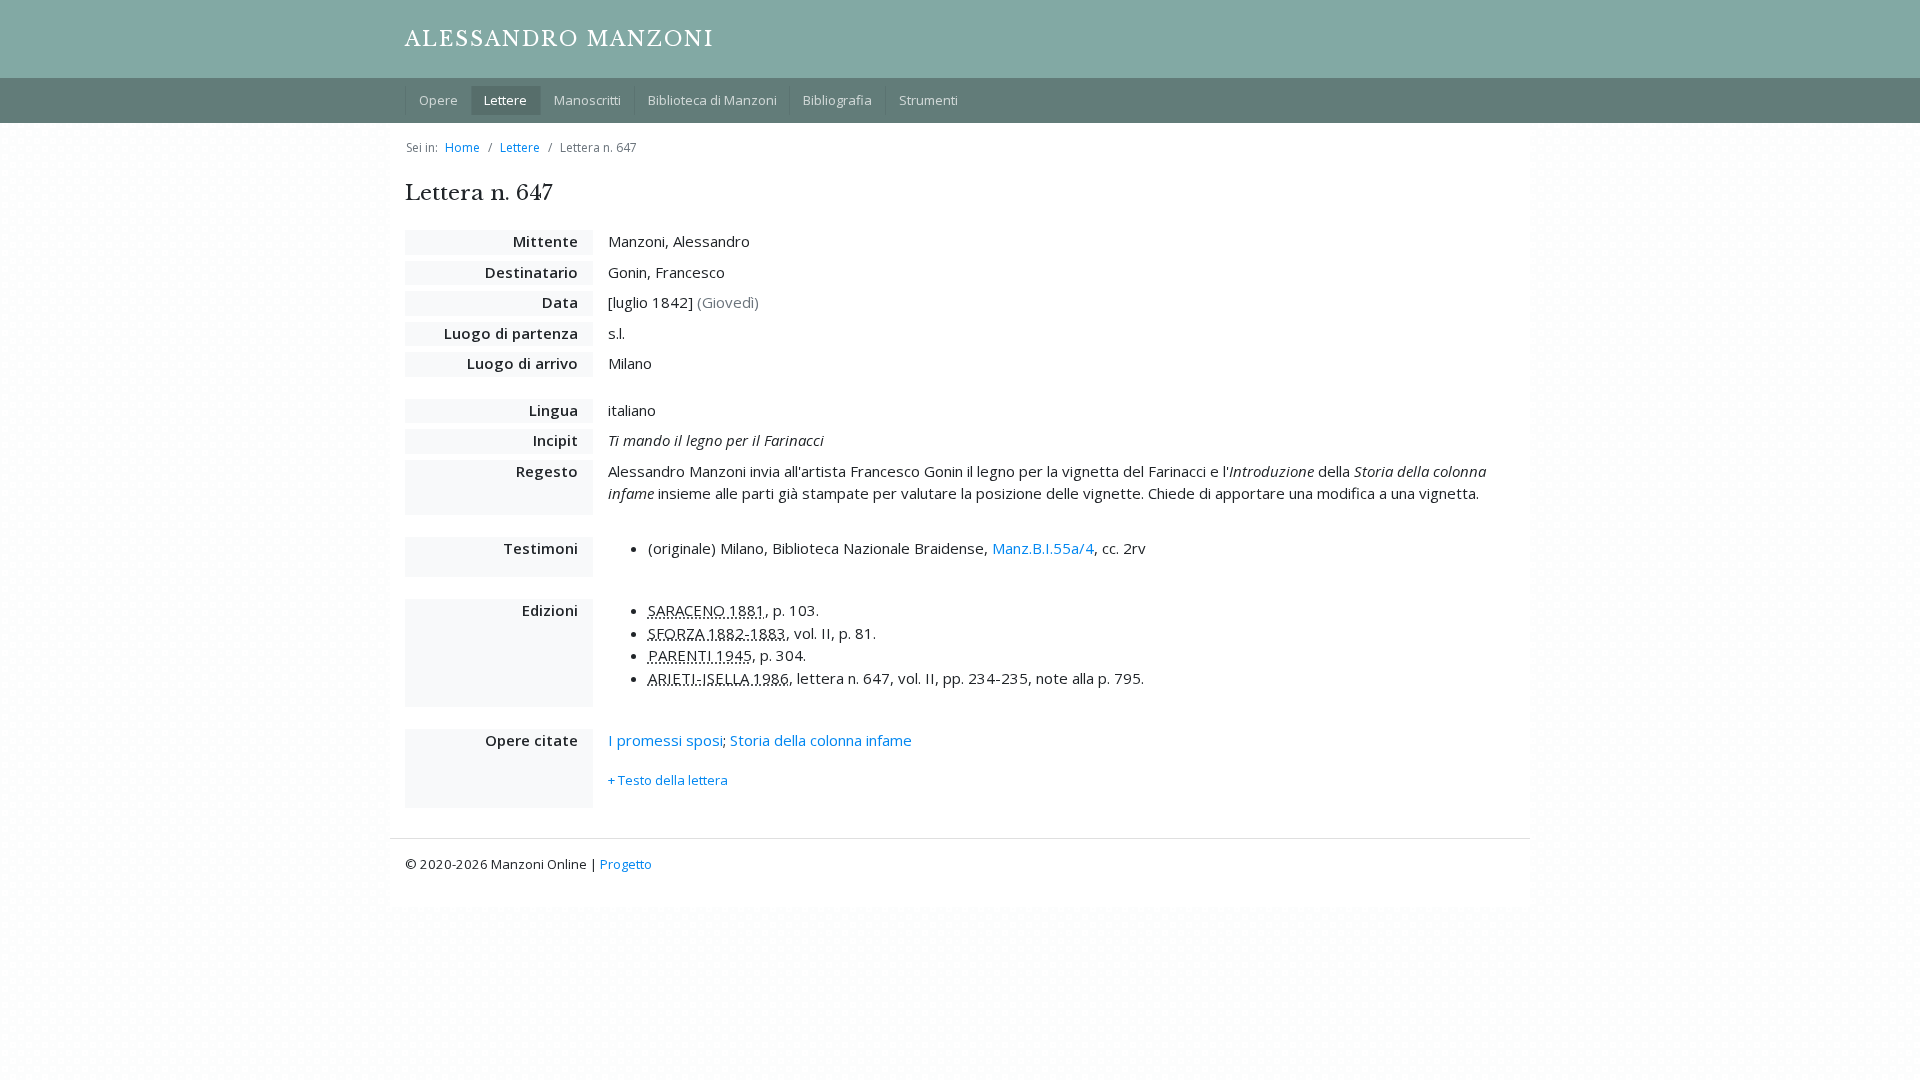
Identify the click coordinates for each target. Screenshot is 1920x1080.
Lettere (505, 100)
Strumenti (928, 100)
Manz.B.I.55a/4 (1043, 548)
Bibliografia (837, 100)
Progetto (626, 864)
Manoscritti (587, 100)
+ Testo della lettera (668, 780)
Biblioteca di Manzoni (712, 100)
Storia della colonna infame (821, 740)
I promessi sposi (665, 740)
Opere (438, 100)
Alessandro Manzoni (559, 39)
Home (462, 147)
